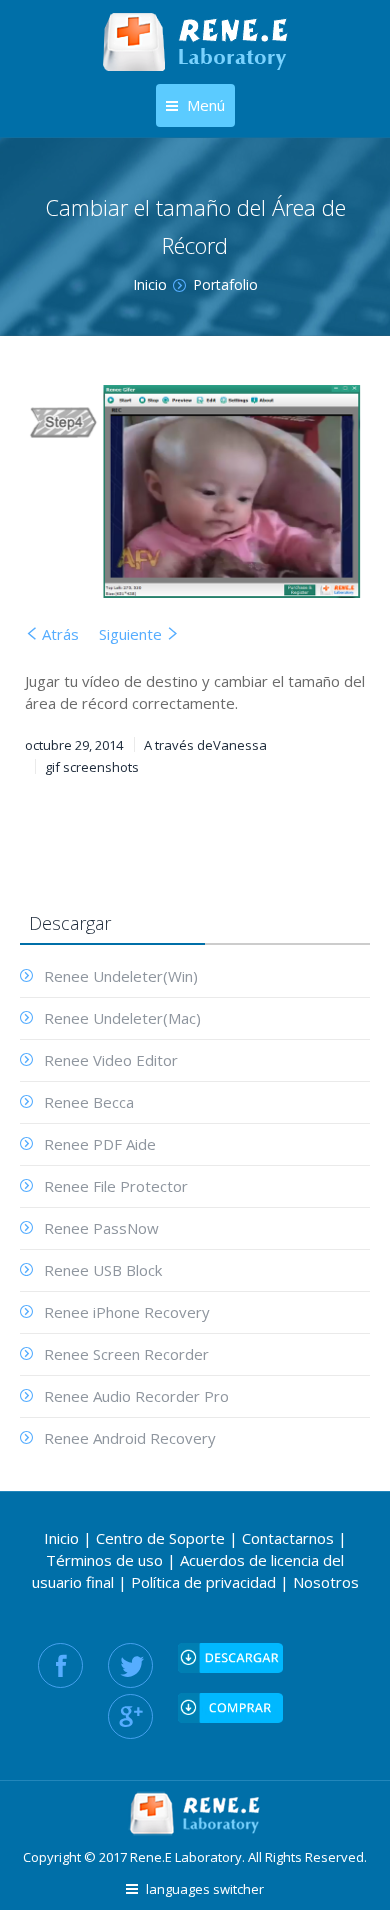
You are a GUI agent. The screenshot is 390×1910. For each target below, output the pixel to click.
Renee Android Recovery (130, 1438)
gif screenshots (92, 767)
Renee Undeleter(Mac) (122, 1018)
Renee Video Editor (111, 1060)
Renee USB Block (103, 1270)
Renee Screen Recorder (126, 1354)
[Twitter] (130, 1665)
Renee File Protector (116, 1186)
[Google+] (130, 1716)
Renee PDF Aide (100, 1144)
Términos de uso (104, 1560)
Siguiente (130, 634)
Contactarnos (288, 1538)
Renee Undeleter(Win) (121, 976)
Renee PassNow (101, 1228)
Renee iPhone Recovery (127, 1312)
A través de (205, 745)
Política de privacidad (203, 1582)
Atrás (60, 634)
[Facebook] (60, 1665)
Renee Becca (89, 1102)
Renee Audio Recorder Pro (136, 1396)
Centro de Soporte (160, 1538)
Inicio (61, 1538)
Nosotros (326, 1582)
